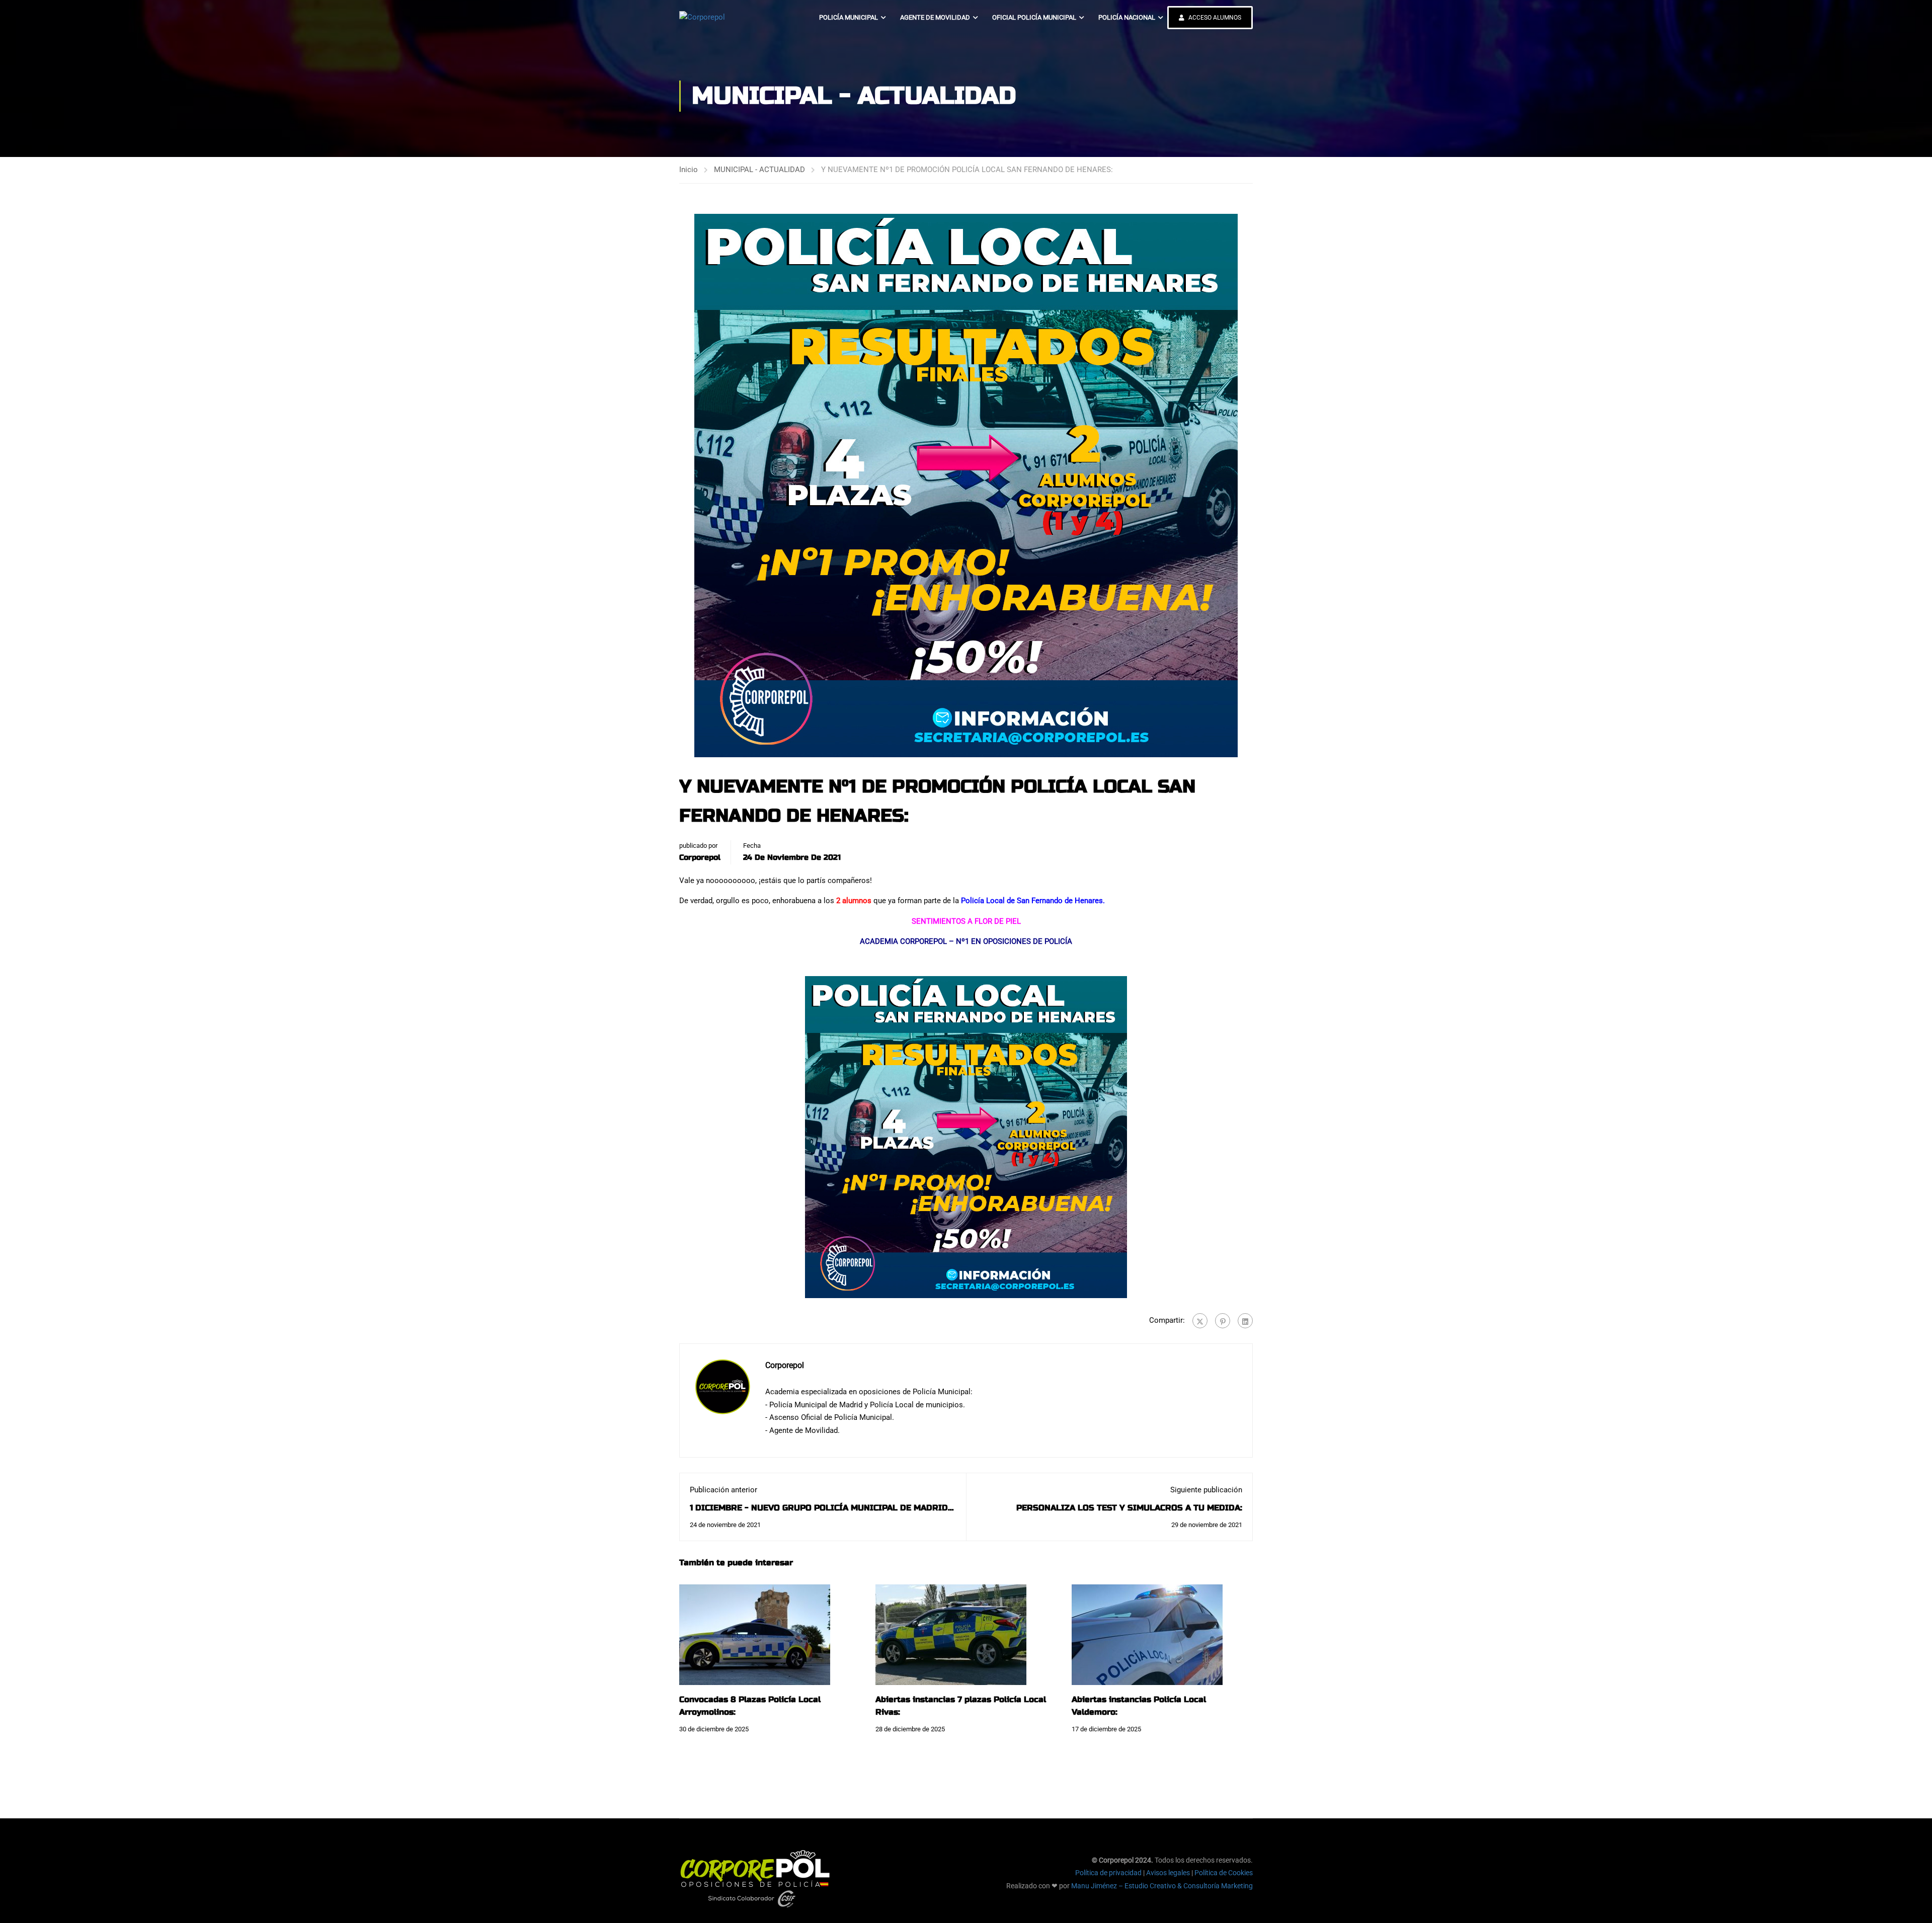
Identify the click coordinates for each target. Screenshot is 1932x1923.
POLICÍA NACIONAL (1127, 17)
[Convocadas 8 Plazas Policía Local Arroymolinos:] (755, 1634)
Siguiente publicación (1206, 1490)
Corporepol (700, 857)
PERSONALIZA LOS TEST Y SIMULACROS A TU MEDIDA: (1129, 1508)
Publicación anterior (723, 1490)
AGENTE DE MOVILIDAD (935, 17)
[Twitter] (1200, 1321)
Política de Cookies (1224, 1873)
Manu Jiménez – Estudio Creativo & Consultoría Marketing (1162, 1886)
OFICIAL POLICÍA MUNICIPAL (1034, 17)
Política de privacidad (1108, 1873)
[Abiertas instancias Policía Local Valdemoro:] (1147, 1634)
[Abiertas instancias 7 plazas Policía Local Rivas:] (951, 1634)
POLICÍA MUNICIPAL (849, 17)
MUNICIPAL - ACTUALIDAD (759, 170)
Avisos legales (1168, 1873)
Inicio (689, 170)
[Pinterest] (1223, 1321)
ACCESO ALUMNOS (1214, 18)
